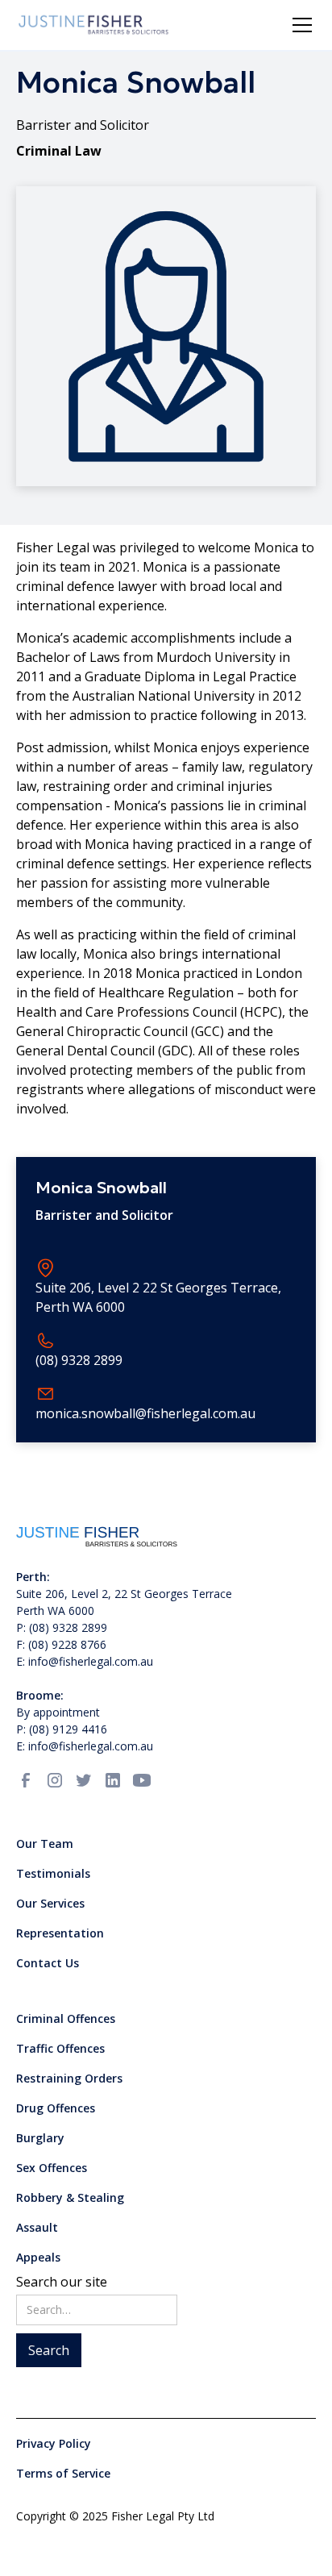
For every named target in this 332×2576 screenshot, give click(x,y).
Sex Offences (52, 2168)
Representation (60, 1933)
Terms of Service (63, 2473)
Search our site (62, 2282)
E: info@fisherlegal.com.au (85, 1746)
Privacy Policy (54, 2443)
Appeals (38, 2257)
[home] (94, 25)
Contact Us (48, 1963)
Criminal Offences (66, 2018)
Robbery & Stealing (70, 2197)
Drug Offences (56, 2108)
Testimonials (53, 1873)
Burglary (40, 2138)
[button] (299, 25)
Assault (37, 2227)
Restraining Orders (69, 2078)
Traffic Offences (60, 2048)
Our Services (50, 1903)
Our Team (45, 1844)
